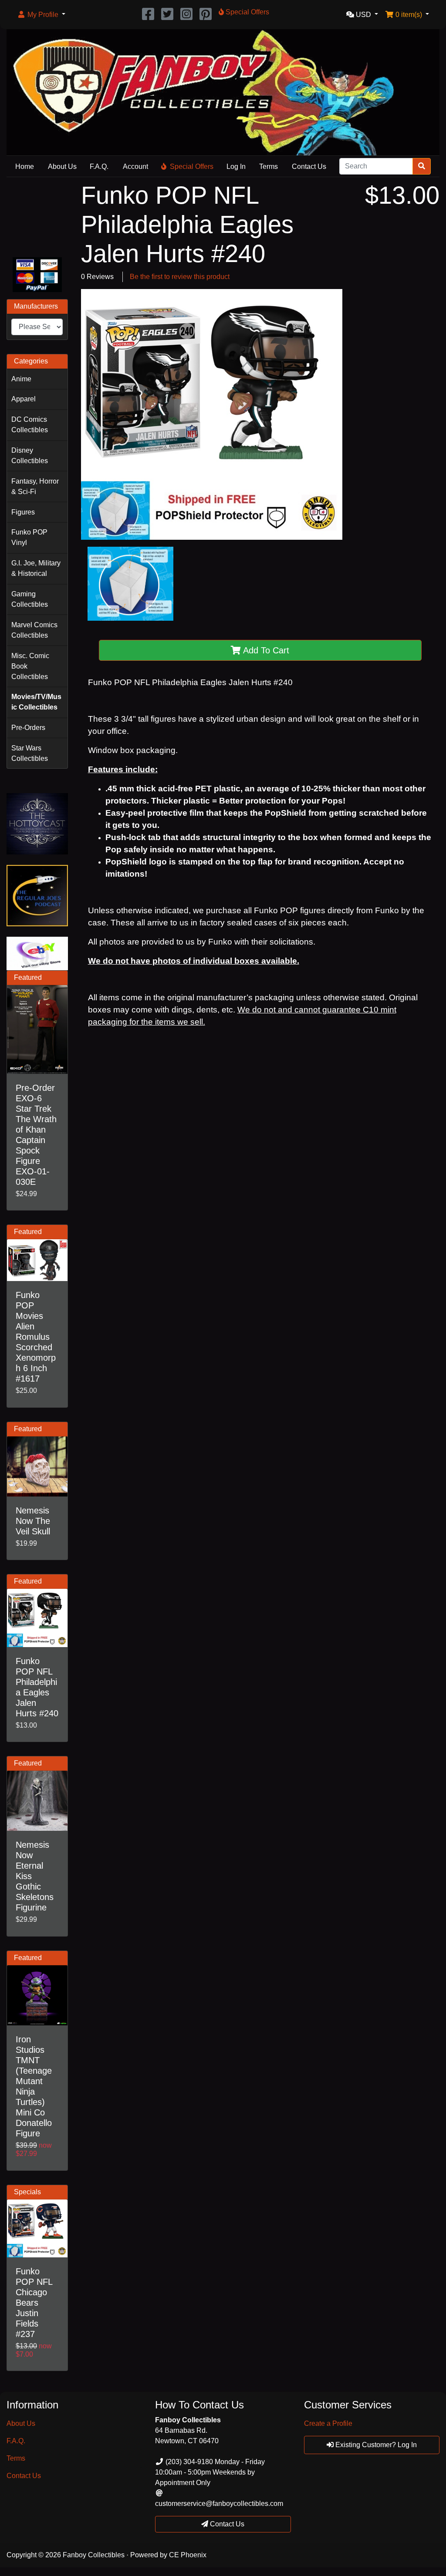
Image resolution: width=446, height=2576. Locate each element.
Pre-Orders (28, 728)
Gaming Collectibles (30, 599)
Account (135, 166)
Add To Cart (265, 650)
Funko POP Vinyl (29, 537)
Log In (236, 166)
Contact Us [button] (226, 2524)
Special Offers (192, 166)
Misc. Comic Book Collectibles (30, 666)
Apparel (24, 399)
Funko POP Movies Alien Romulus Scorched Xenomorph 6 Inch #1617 (36, 1337)
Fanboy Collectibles (94, 2555)
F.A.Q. (99, 166)
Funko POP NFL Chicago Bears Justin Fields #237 (34, 2303)
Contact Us (309, 166)
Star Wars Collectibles (30, 753)
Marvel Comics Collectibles (34, 630)
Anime (21, 379)
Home (25, 166)
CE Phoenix (188, 2555)
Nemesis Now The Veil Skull (33, 1521)
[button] (41, 15)
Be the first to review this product (180, 277)
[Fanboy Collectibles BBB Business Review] (37, 216)
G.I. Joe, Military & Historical (36, 568)
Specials (27, 2192)
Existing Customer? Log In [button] (375, 2445)
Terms (269, 166)
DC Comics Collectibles (30, 425)
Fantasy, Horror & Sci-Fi (35, 486)
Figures (23, 512)
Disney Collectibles (30, 456)
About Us (62, 166)
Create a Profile (328, 2423)
